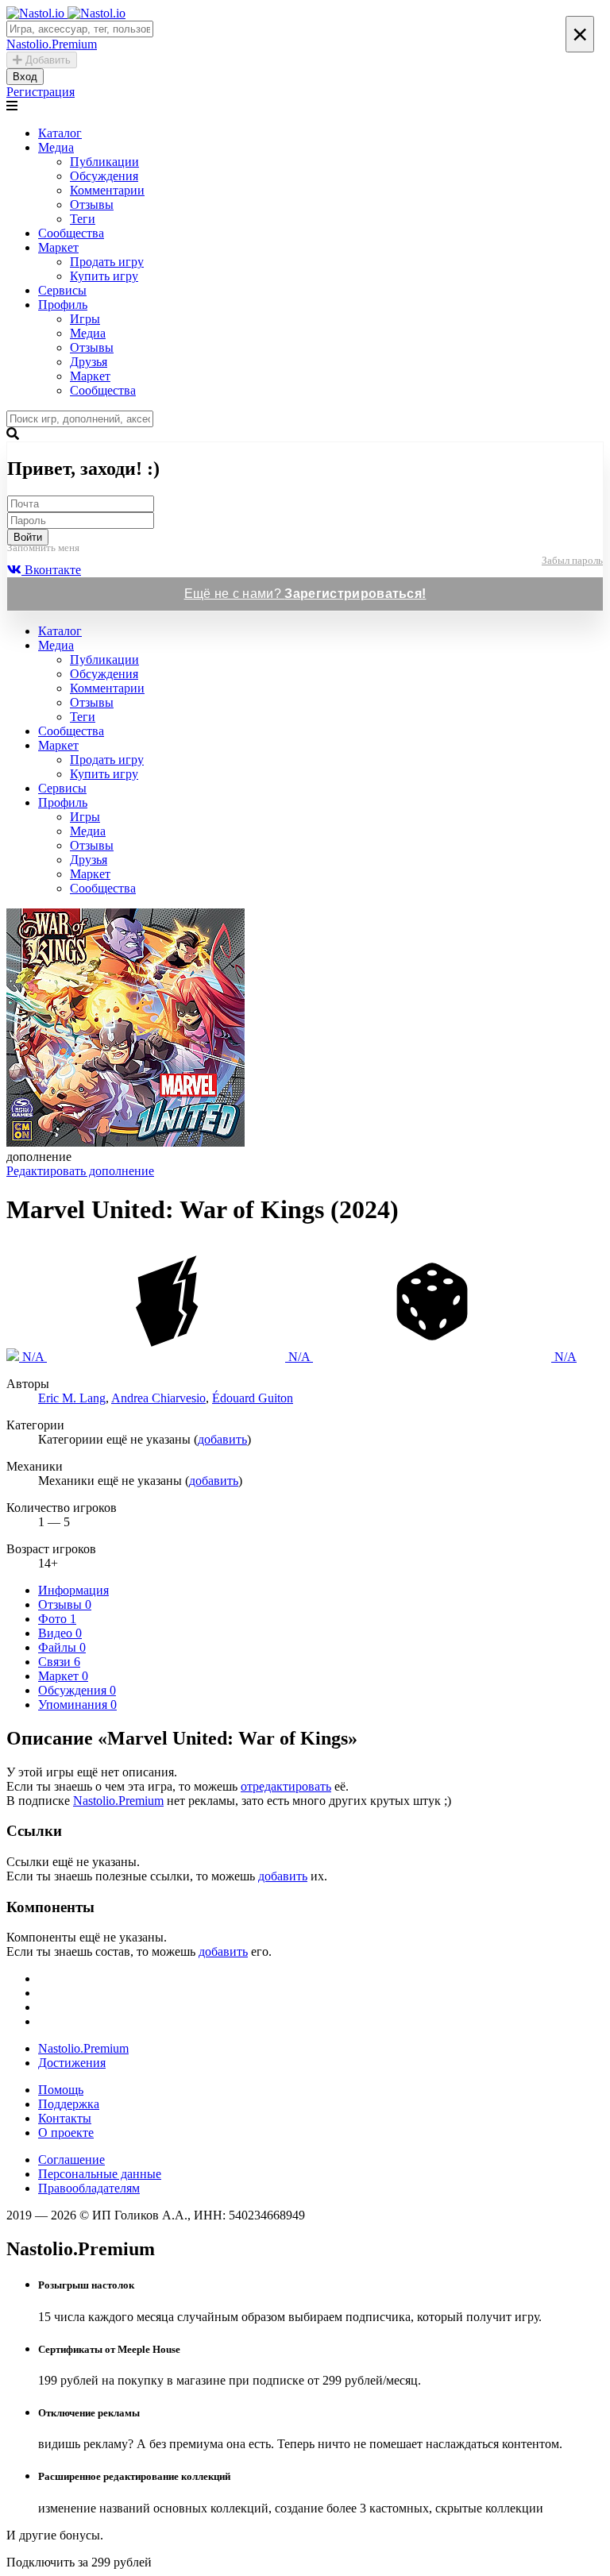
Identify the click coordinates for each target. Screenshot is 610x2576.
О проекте (66, 2133)
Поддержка (69, 2104)
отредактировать (286, 1786)
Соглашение (71, 2160)
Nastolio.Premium (118, 1801)
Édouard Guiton (253, 1398)
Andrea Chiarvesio (158, 1398)
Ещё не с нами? (305, 594)
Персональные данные (100, 2174)
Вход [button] (25, 77)
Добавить (46, 60)
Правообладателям (89, 2188)
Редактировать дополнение (80, 1171)
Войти (28, 537)
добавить (222, 1439)
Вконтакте (51, 570)
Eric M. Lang (72, 1398)
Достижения (72, 2063)
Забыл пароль (572, 560)
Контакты (65, 2118)
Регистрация (41, 92)
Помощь (61, 2090)
